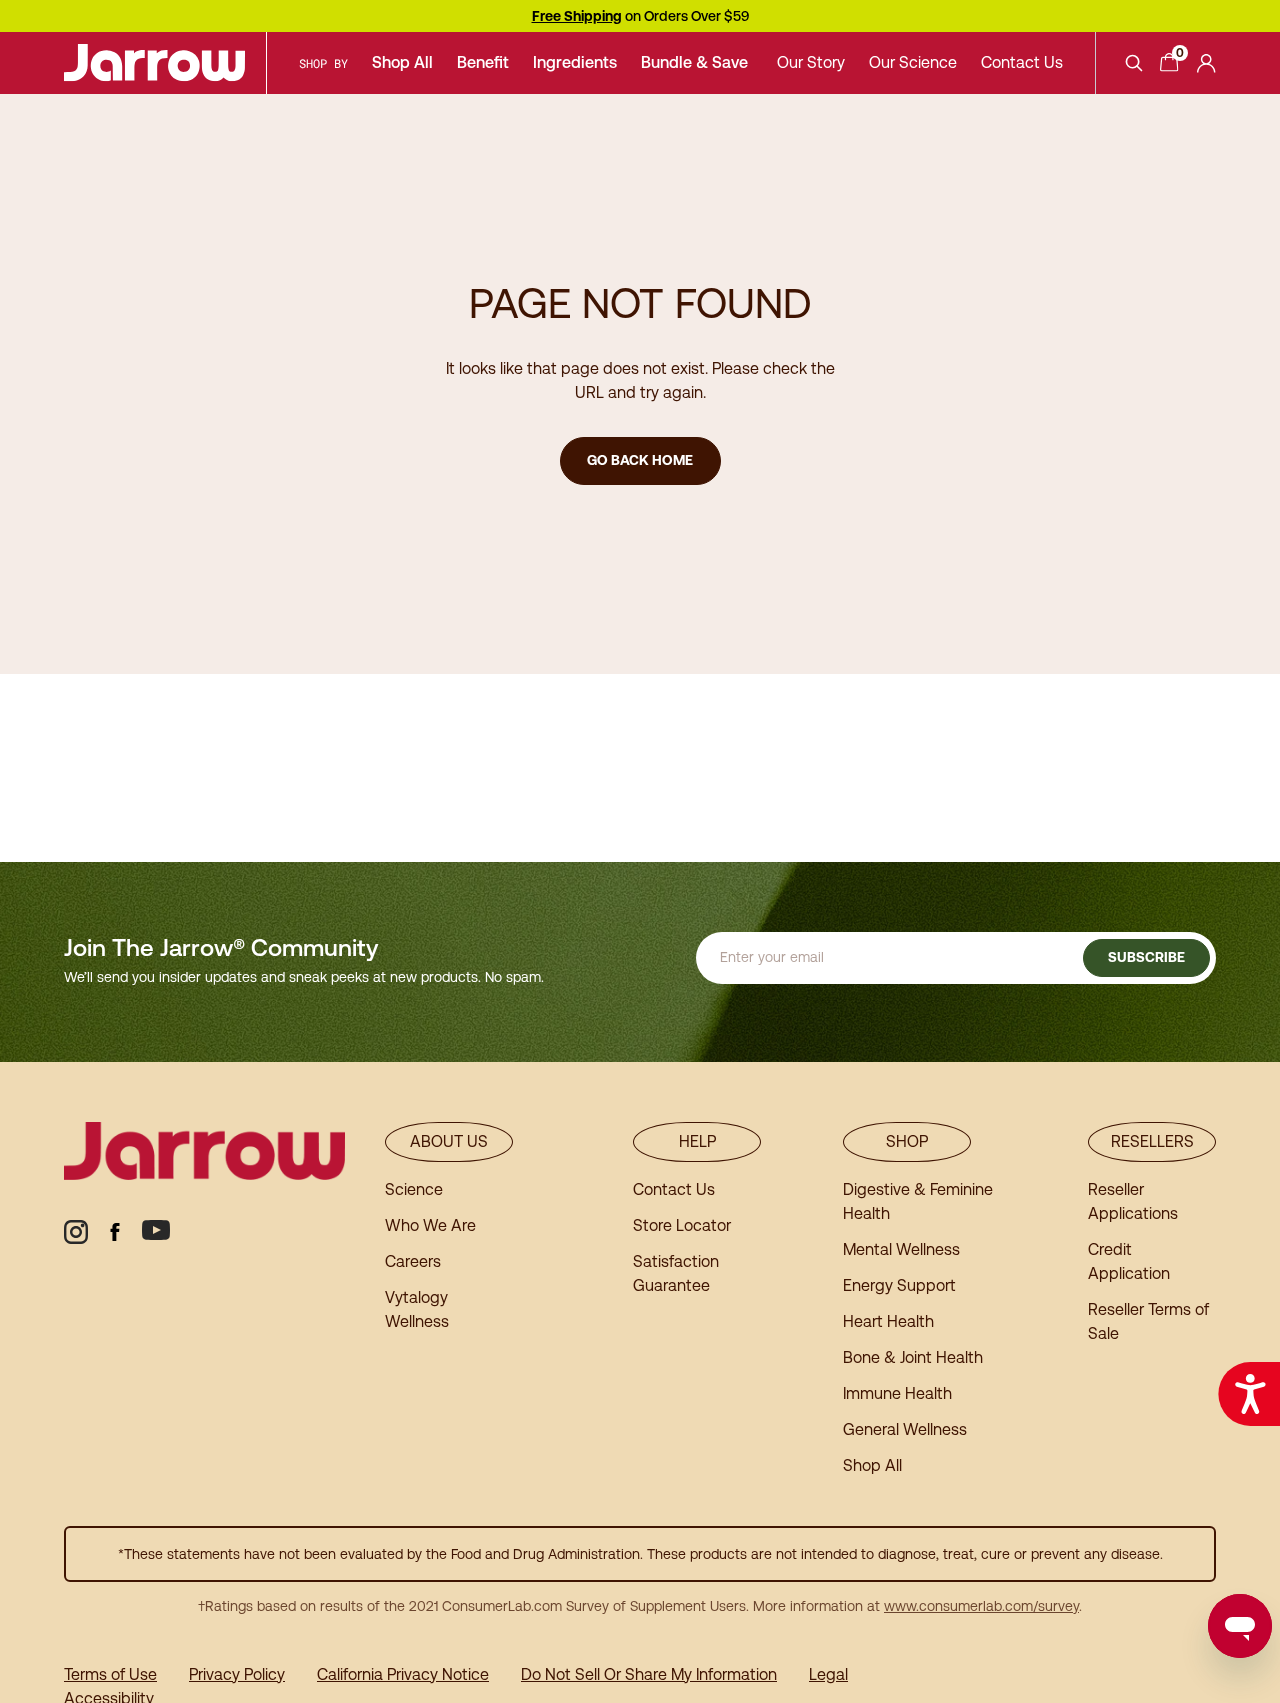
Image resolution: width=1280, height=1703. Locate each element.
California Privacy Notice (403, 1674)
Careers (413, 1261)
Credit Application (1129, 1261)
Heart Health (888, 1321)
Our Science (913, 62)
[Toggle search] (1134, 63)
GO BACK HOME (640, 460)
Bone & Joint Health (913, 1357)
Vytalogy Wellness (417, 1309)
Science (414, 1189)
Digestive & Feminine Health (918, 1201)
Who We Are (430, 1225)
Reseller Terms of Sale (1148, 1321)
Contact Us (1022, 62)
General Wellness (905, 1429)
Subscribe (1146, 957)
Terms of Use (110, 1674)
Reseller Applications (1133, 1201)
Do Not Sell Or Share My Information (649, 1674)
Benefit (483, 62)
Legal (828, 1674)
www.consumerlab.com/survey (981, 1606)
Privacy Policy (237, 1674)
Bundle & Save (694, 62)
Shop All (402, 62)
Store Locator (682, 1225)
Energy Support (899, 1285)
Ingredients (575, 62)
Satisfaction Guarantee (676, 1273)
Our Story (811, 62)
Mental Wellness (901, 1249)
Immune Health (897, 1393)
